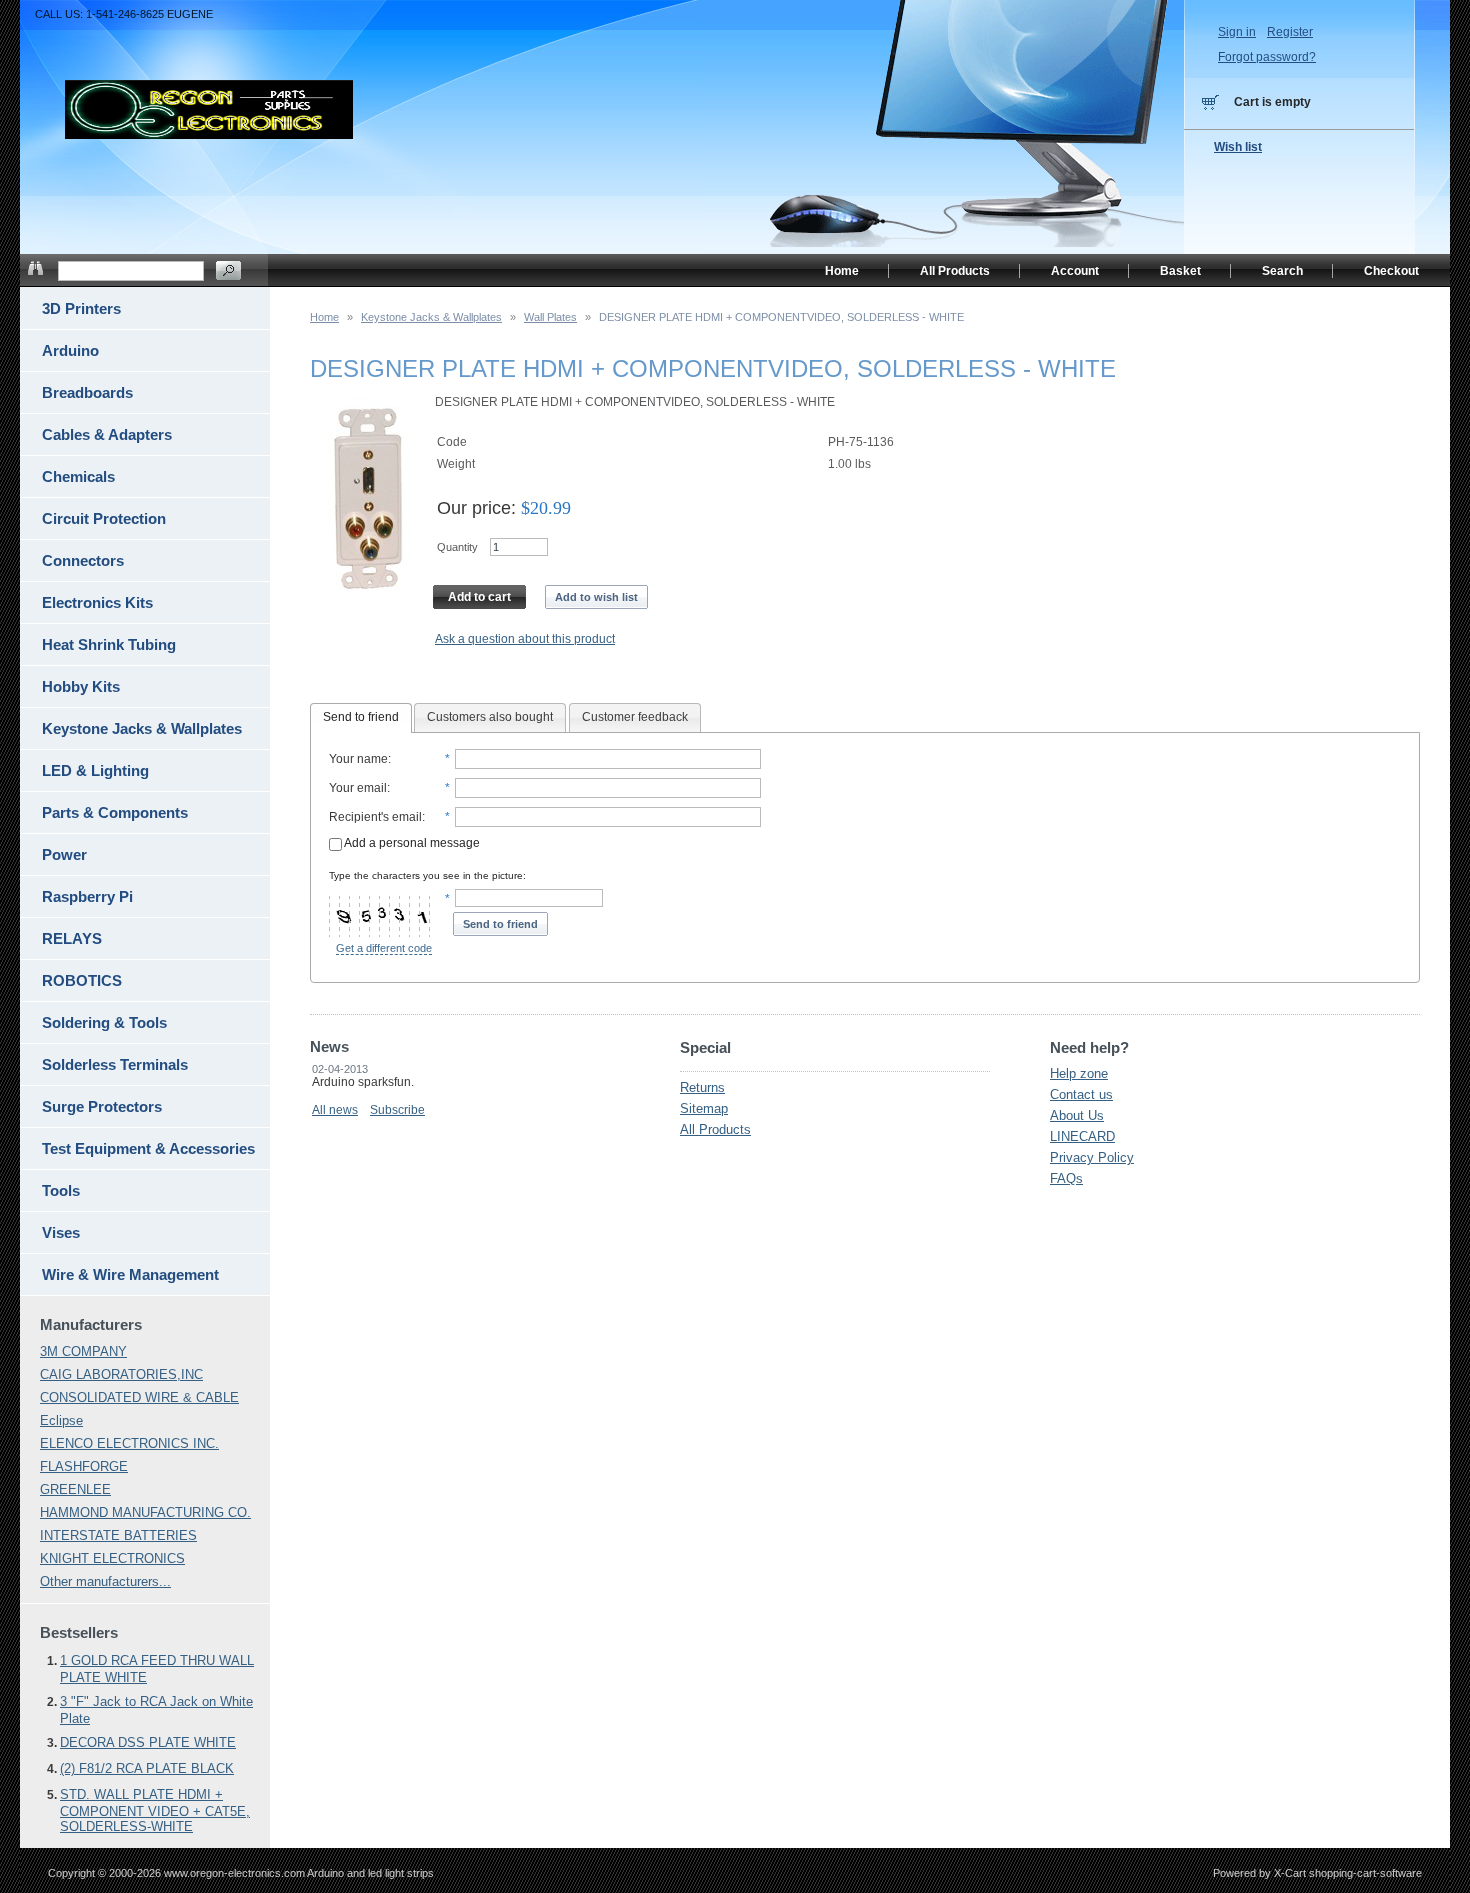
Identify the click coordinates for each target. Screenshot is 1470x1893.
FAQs (1066, 1178)
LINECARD (1082, 1136)
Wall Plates (550, 317)
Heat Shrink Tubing (109, 644)
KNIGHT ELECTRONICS (112, 1558)
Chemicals (78, 476)
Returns (702, 1087)
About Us (1077, 1115)
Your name (358, 759)
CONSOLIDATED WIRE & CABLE (139, 1397)
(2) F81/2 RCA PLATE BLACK (147, 1768)
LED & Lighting (95, 770)
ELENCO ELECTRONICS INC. (129, 1443)
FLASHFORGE (84, 1466)
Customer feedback (635, 717)
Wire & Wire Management (130, 1274)
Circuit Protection (104, 518)
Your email (358, 788)
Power (64, 854)
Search (1282, 271)
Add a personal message (411, 843)
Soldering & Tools (104, 1022)
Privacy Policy (1092, 1157)
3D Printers (81, 308)
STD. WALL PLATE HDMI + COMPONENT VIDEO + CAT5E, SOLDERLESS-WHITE (155, 1810)
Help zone (1079, 1073)
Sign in (1237, 32)
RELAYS (72, 938)
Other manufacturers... (105, 1581)
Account (1075, 271)
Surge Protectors (102, 1106)
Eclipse (61, 1420)
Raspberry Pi (87, 896)
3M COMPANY (83, 1351)
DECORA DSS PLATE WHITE (148, 1742)
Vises (61, 1232)
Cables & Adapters (107, 434)
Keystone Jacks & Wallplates (431, 317)
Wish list (1238, 147)
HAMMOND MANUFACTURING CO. (145, 1512)
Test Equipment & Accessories (148, 1148)
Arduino (70, 350)
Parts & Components (115, 812)
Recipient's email (375, 817)
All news (335, 1110)
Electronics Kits (97, 602)
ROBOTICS (82, 980)
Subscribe (397, 1110)
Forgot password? (1267, 57)
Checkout (1391, 271)
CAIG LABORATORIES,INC (121, 1374)
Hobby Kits (81, 686)
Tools (61, 1190)
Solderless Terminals (115, 1064)
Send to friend (361, 717)
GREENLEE (75, 1489)
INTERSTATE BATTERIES (118, 1535)
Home (324, 317)
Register (1290, 32)
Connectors (83, 560)
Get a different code (384, 948)
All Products (715, 1129)
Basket (1180, 271)
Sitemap (704, 1108)
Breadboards (87, 392)
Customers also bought (490, 717)
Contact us (1081, 1094)
